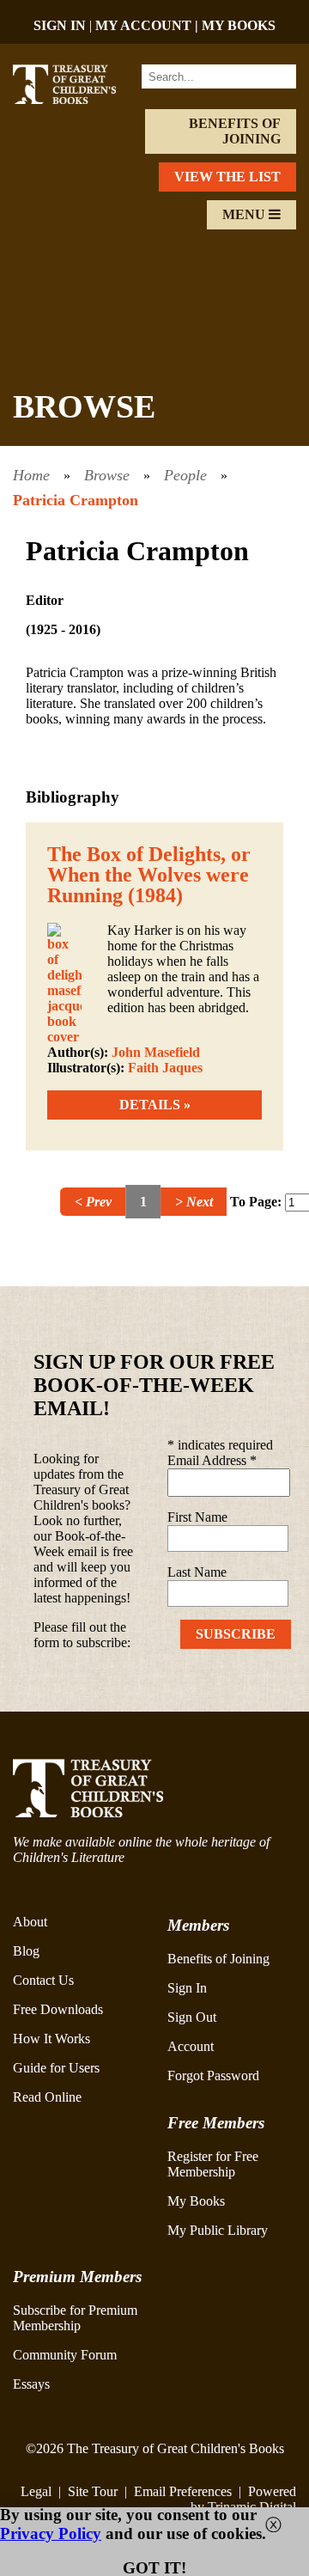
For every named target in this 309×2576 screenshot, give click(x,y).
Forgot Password (213, 2075)
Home (31, 475)
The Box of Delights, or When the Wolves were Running (149, 875)
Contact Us (43, 1980)
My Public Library (218, 2230)
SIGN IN (60, 25)
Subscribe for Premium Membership (75, 2318)
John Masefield (156, 1052)
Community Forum (65, 2355)
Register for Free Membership (213, 2164)
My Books (196, 2201)
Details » (155, 1105)
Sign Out (192, 2017)
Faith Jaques (165, 1068)
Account (191, 2046)
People (185, 475)
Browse (107, 475)
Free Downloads (58, 2009)
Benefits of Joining (235, 131)
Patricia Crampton (76, 500)
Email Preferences (183, 2491)
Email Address (212, 1460)
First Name (197, 1517)
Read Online (47, 2097)
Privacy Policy (51, 2533)
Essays (31, 2384)
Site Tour (93, 2491)
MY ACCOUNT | (148, 25)
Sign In (187, 1988)
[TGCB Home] (75, 99)
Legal (36, 2491)
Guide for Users (56, 2068)
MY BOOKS (239, 25)
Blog (26, 1951)
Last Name (197, 1572)
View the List (227, 177)
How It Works (51, 2039)
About (30, 1922)
